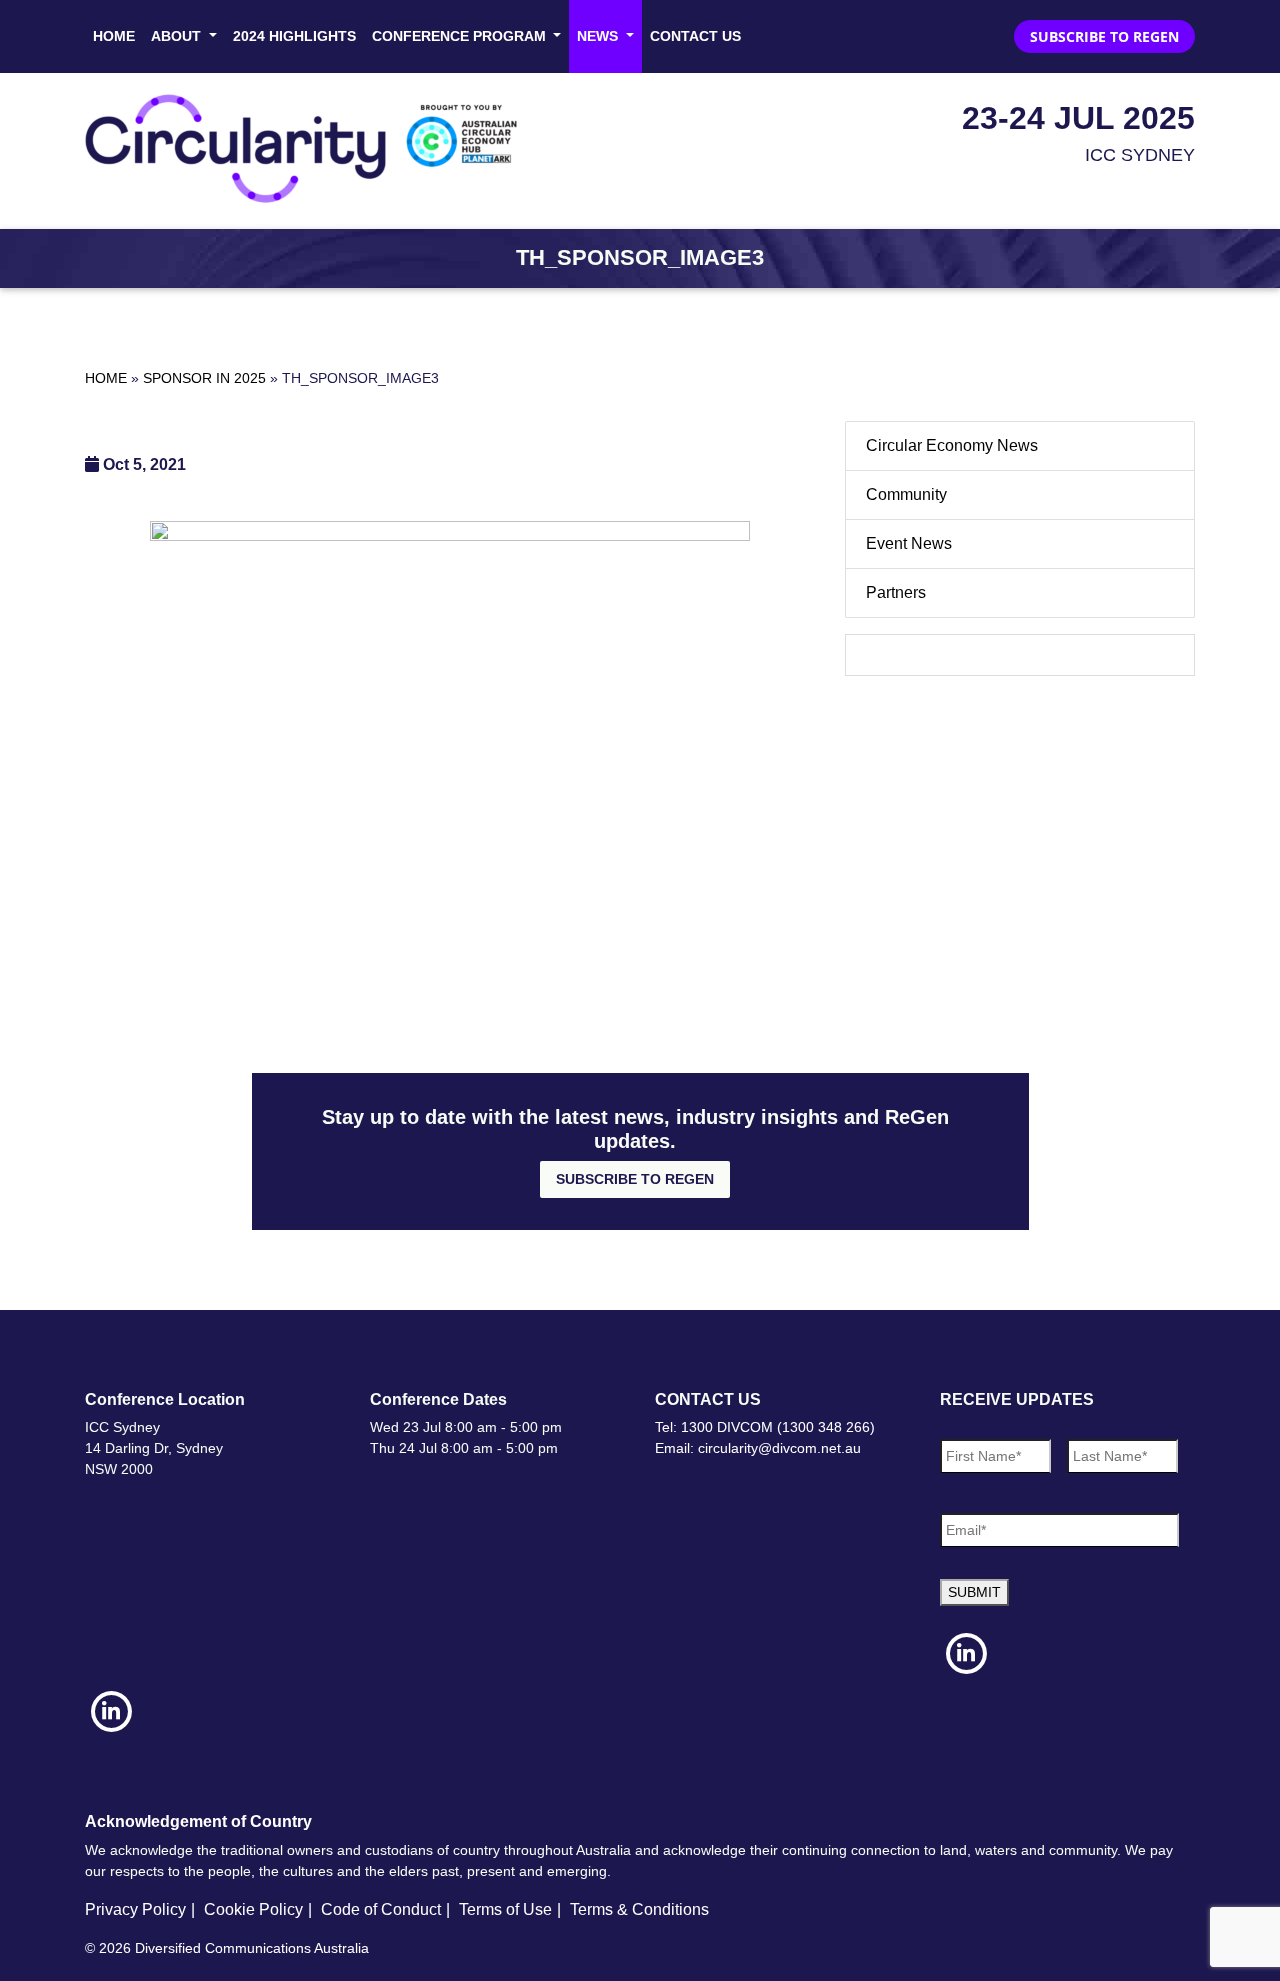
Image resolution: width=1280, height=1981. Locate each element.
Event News (909, 543)
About (178, 36)
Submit (974, 1592)
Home (114, 36)
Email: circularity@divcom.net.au (758, 1448)
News (599, 36)
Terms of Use (505, 1909)
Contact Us (695, 36)
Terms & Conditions (639, 1909)
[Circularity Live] (307, 148)
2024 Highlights (294, 36)
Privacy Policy (135, 1909)
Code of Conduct (381, 1909)
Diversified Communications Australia (252, 1948)
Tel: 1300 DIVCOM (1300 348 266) (765, 1427)
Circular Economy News (952, 445)
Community (906, 494)
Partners (896, 592)
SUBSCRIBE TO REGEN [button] (1104, 36)
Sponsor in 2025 (204, 378)
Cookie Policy (253, 1909)
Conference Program (461, 36)
